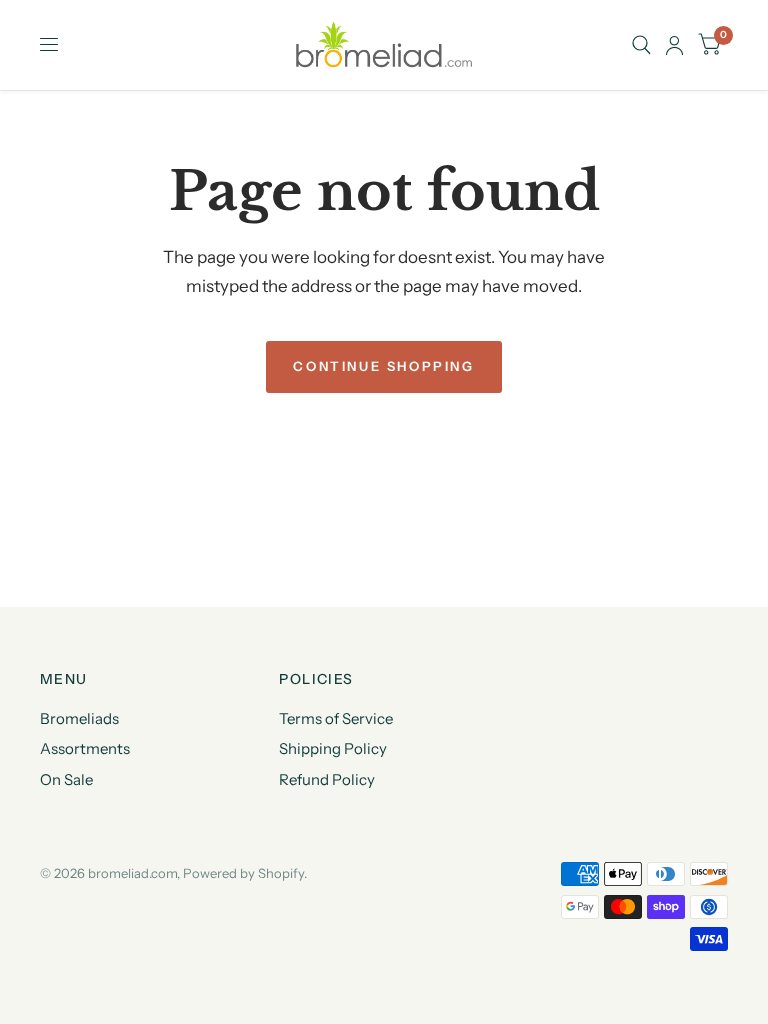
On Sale (66, 779)
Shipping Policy (333, 748)
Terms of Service (336, 718)
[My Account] (674, 45)
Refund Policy (327, 779)
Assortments (85, 748)
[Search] (641, 45)
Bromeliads (79, 718)
